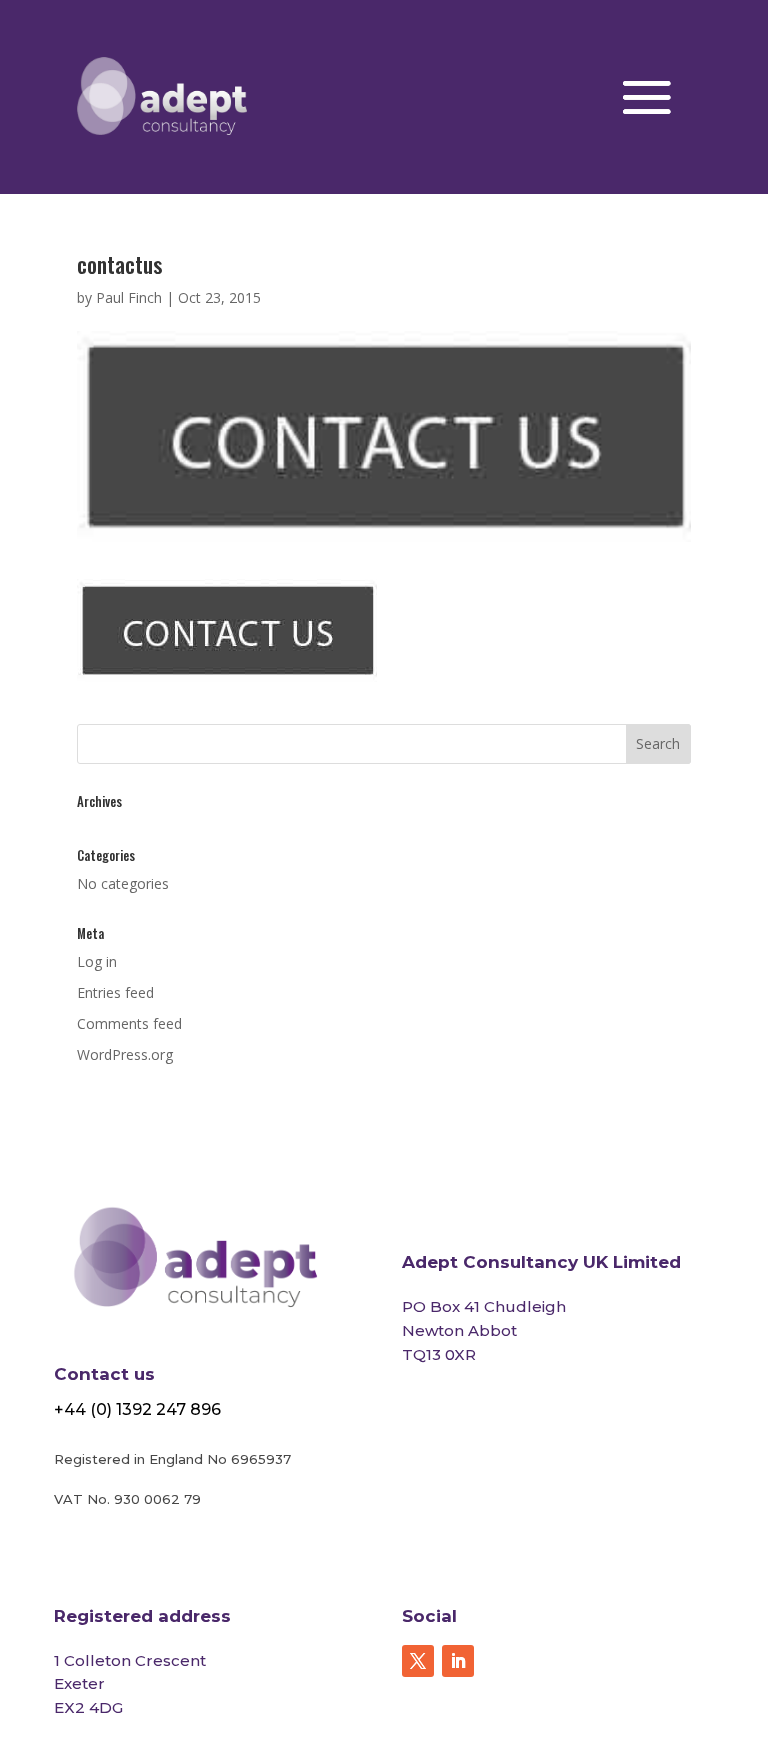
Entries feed (115, 992)
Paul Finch (129, 297)
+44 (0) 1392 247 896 (137, 1409)
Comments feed (129, 1023)
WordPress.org (125, 1054)
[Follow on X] (418, 1661)
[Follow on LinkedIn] (458, 1661)
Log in (97, 961)
